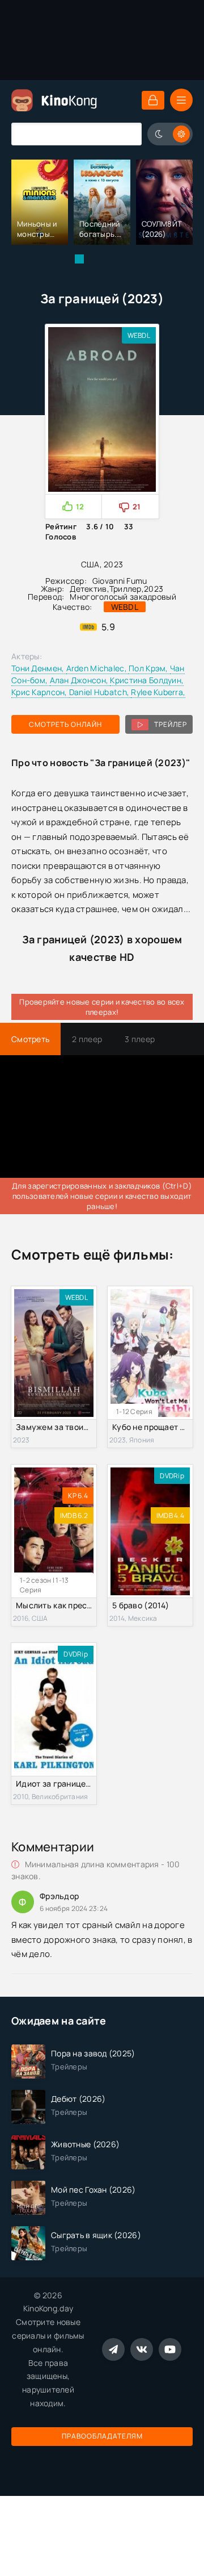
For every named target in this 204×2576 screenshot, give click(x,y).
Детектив (88, 589)
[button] (79, 259)
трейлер (171, 724)
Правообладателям (102, 2436)
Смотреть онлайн (65, 724)
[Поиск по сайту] (125, 134)
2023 (154, 589)
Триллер (126, 589)
